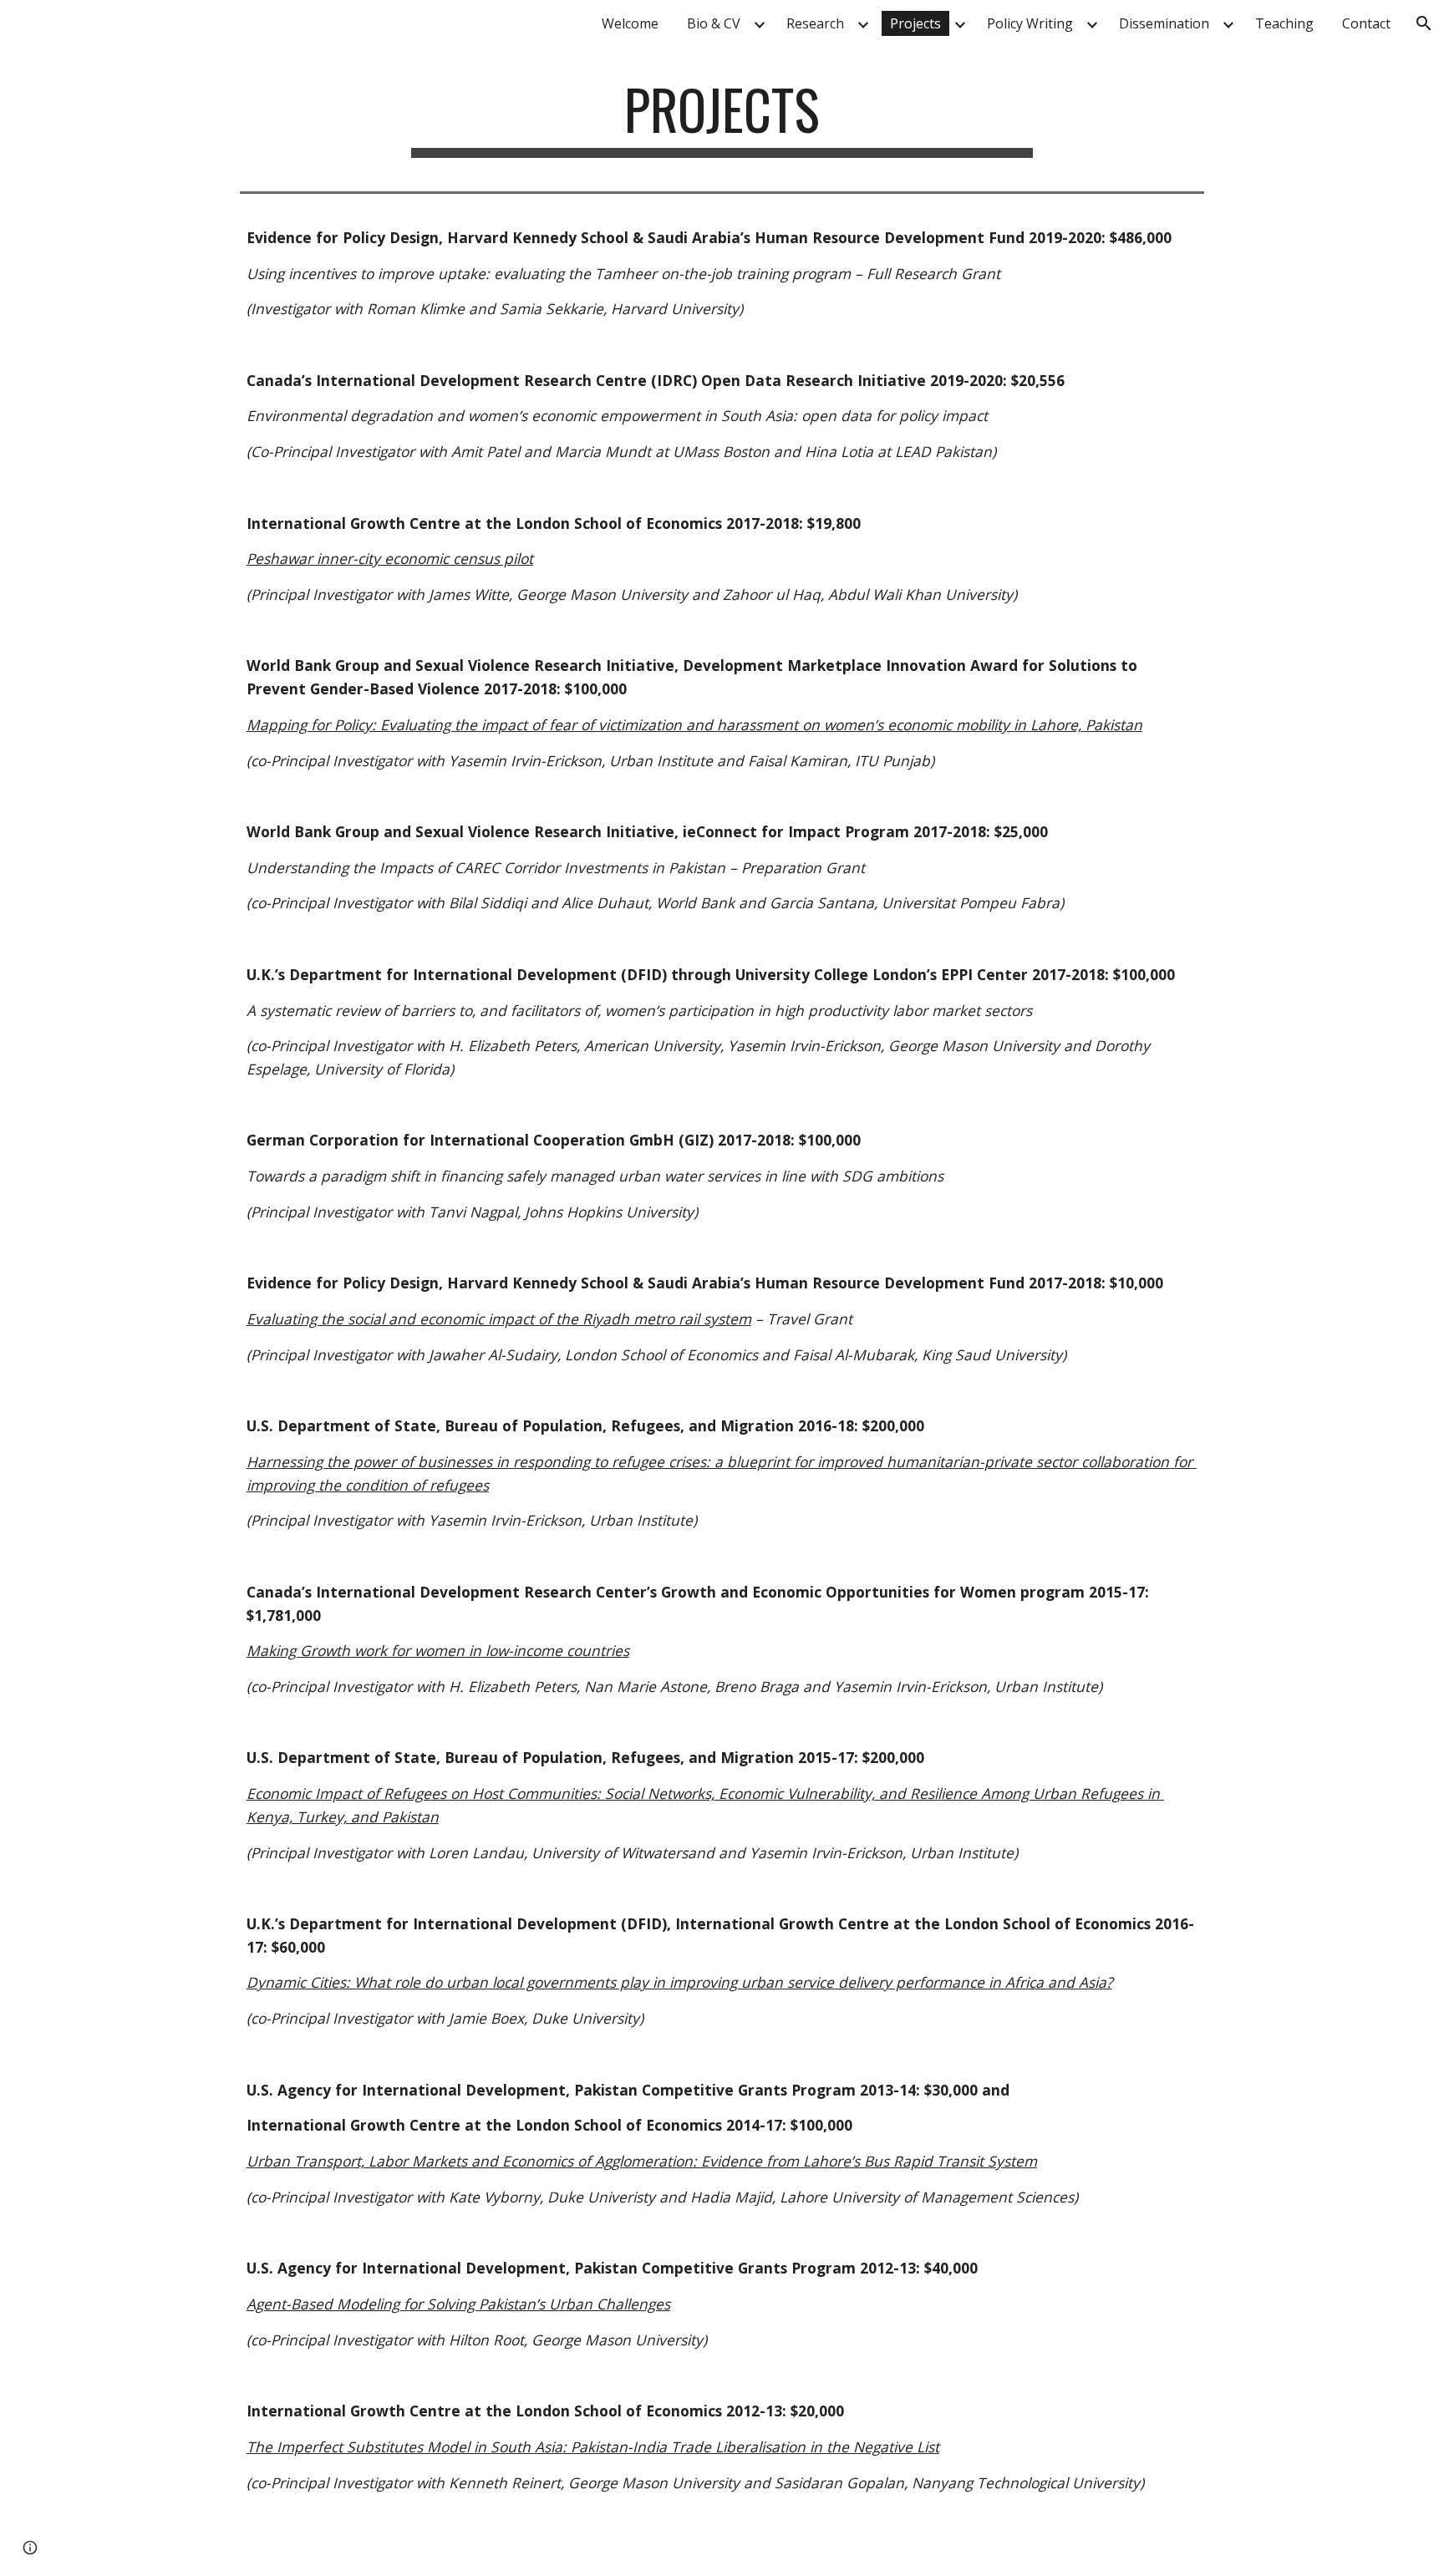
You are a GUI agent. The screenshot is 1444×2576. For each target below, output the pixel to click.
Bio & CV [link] (714, 23)
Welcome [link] (630, 23)
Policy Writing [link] (1030, 23)
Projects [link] (915, 23)
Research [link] (815, 23)
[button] (1424, 23)
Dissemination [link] (1164, 23)
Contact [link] (1366, 23)
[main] (722, 117)
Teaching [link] (1284, 23)
